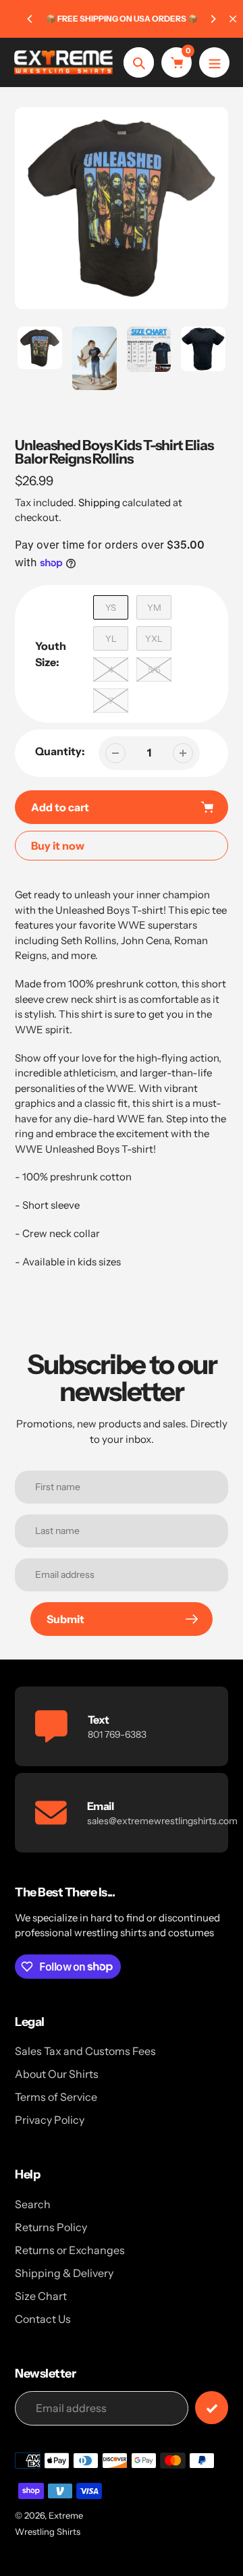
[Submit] (212, 2408)
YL (111, 638)
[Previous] (30, 19)
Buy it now (58, 846)
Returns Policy (51, 2227)
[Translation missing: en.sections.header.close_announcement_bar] (233, 19)
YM (154, 607)
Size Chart (41, 2296)
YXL (154, 638)
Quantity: (60, 751)
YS (111, 607)
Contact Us (43, 2319)
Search (33, 2204)
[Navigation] (214, 62)
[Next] (213, 19)
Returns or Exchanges (70, 2250)
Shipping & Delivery (64, 2273)
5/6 (154, 669)
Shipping (99, 502)
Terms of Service (56, 2097)
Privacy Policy (50, 2120)
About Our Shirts (57, 2074)
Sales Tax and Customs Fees (85, 2051)
